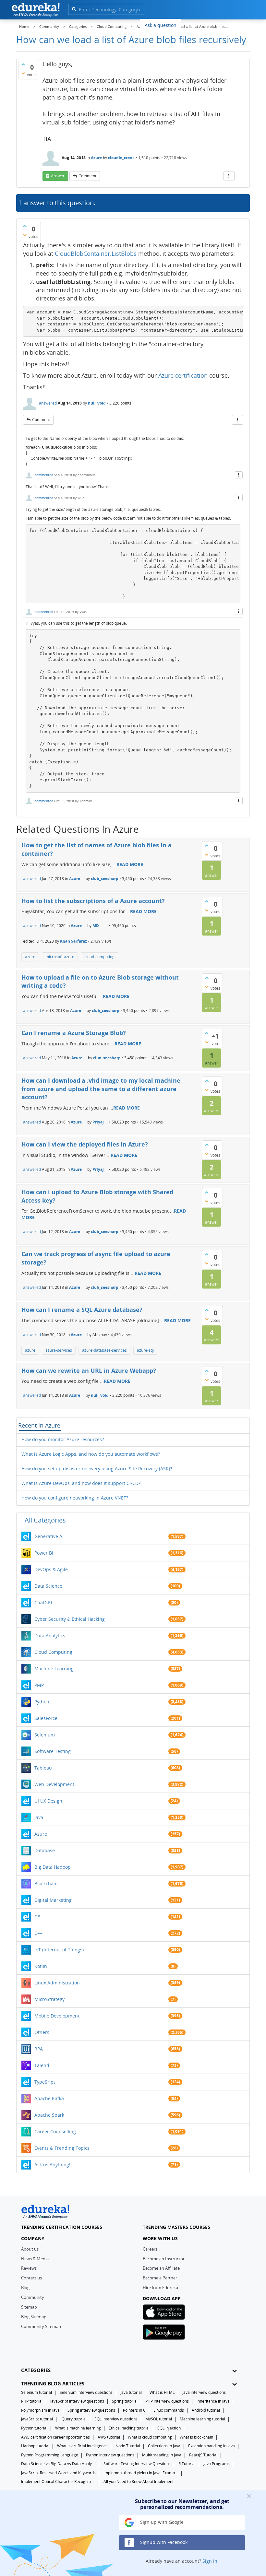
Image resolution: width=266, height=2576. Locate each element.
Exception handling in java (212, 2446)
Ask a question (161, 25)
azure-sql (145, 1350)
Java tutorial (131, 2392)
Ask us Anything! (52, 2164)
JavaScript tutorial (37, 2419)
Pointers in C (134, 2410)
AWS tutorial (109, 2437)
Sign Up (238, 24)
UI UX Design (48, 1801)
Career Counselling (55, 2131)
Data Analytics (50, 1635)
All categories (45, 1520)
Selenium (45, 1735)
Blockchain (46, 1883)
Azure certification (183, 375)
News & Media (35, 2259)
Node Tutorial (128, 2446)
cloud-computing (99, 957)
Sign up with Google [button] (161, 2522)
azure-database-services (104, 1350)
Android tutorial (206, 2410)
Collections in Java (164, 2446)
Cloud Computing (53, 1652)
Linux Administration (57, 1983)
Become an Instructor (164, 2259)
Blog (25, 2288)
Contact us (31, 2278)
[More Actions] (229, 176)
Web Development (54, 1784)
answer (58, 176)
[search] (74, 9)
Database (45, 1850)
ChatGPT (44, 1602)
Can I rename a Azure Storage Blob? (74, 1033)
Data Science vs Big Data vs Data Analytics (58, 2464)
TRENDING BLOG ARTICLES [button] (53, 2384)
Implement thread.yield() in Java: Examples (141, 2473)
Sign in (210, 2561)
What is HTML (162, 2392)
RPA (39, 2049)
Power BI (44, 1553)
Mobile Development (57, 2016)
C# (37, 1917)
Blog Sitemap (34, 2317)
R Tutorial (187, 2464)
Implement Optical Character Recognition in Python (58, 2482)
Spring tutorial (125, 2401)
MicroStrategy (49, 1999)
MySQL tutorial (159, 2419)
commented (44, 475)
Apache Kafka (49, 2098)
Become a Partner (160, 2278)
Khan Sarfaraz (73, 941)
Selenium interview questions (86, 2392)
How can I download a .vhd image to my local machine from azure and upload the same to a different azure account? (101, 1089)
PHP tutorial (32, 2401)
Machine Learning (54, 1669)
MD (96, 926)
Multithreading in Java (162, 2455)
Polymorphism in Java (40, 2410)
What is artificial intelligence (82, 2446)
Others (42, 2032)
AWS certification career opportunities (55, 2437)
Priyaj (98, 1122)
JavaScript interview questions (77, 2401)
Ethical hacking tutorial (129, 2428)
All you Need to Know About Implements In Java (141, 2482)
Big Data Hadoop (53, 1867)
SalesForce (46, 1718)
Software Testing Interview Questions (137, 2464)
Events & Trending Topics (62, 2148)
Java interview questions (204, 2392)
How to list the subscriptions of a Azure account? (93, 901)
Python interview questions (110, 2455)
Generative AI (49, 1536)
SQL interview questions (116, 2419)
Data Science (48, 1586)
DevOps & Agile (51, 1569)
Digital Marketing (53, 1900)
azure (30, 957)
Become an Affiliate (161, 2268)
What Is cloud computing (150, 2437)
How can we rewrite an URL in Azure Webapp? (89, 1370)
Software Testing (53, 1751)
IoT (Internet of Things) (59, 1950)
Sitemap (29, 2307)
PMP (39, 1685)
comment (87, 176)
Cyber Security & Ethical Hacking (70, 1619)
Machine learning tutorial (202, 2419)
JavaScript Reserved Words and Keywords (58, 2473)
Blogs (192, 25)
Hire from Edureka (160, 2288)
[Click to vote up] (23, 64)
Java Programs (217, 2464)
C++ (38, 1933)
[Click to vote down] (23, 73)
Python (42, 1702)
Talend (42, 2065)
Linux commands (169, 2410)
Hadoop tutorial (35, 2446)
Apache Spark (49, 2115)
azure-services (59, 1350)
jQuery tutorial (74, 2419)
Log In (214, 24)
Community (33, 2297)
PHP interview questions (167, 2401)
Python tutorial (34, 2428)
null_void (97, 403)
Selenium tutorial (36, 2392)
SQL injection (169, 2428)
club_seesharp (105, 879)
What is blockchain (196, 2437)
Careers (150, 2249)
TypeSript (45, 2082)
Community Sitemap (41, 2326)
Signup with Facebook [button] (163, 2542)
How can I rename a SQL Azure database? (82, 1310)
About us (30, 2249)
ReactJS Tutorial (203, 2455)
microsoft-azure (60, 957)
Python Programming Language (50, 2455)
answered (48, 403)
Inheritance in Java (213, 2401)
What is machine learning (78, 2428)
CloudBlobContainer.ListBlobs (96, 253)
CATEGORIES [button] (36, 2370)
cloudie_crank (121, 158)
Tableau (43, 1768)
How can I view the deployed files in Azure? (85, 1144)
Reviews (29, 2268)
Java (39, 1817)
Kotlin (41, 1966)
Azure (96, 158)
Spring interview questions (91, 2410)
